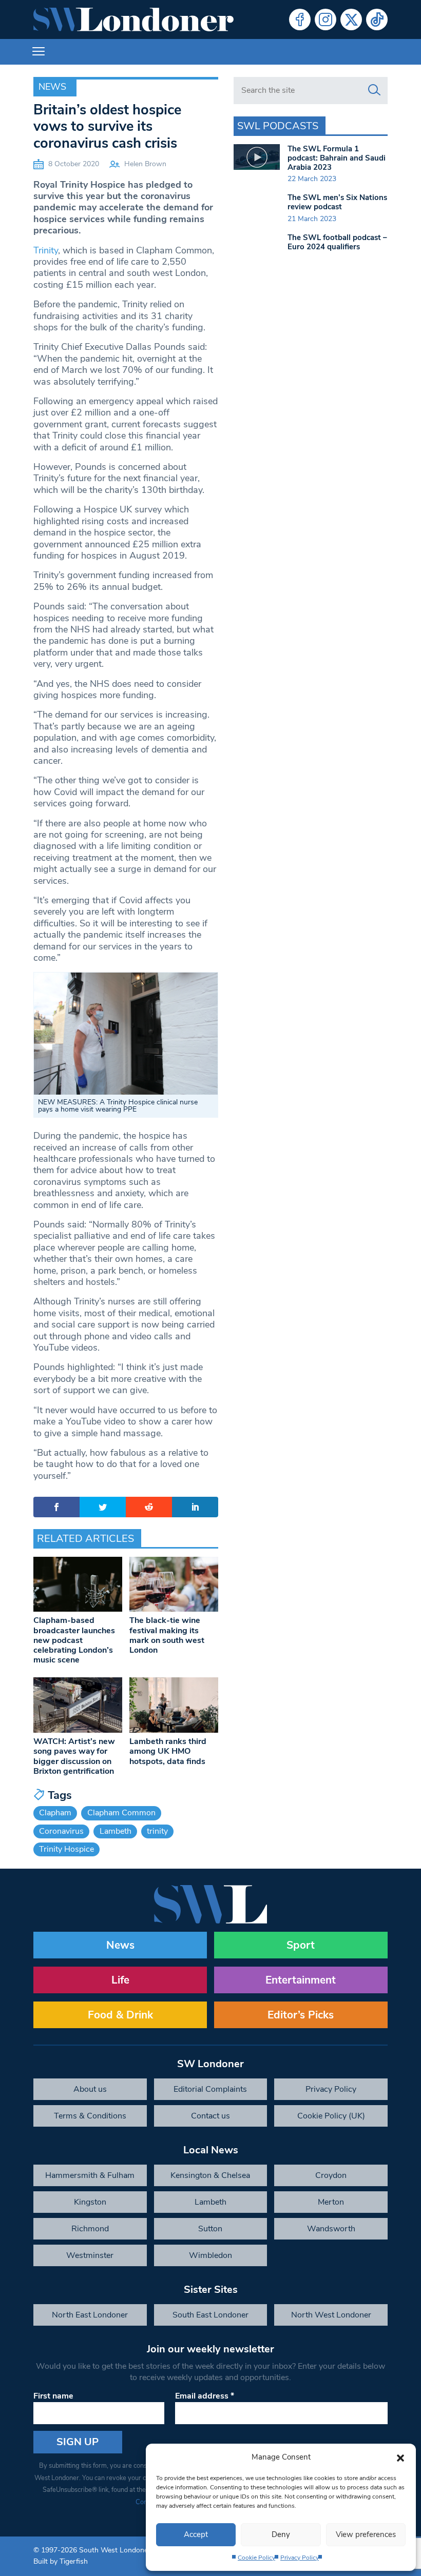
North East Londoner (90, 2315)
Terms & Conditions (90, 2116)
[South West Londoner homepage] (133, 19)
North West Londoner (331, 2315)
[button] (400, 2457)
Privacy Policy (300, 2558)
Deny (281, 2534)
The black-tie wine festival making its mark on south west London (167, 1635)
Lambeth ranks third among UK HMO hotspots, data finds (168, 1751)
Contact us (210, 2116)
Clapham (55, 1813)
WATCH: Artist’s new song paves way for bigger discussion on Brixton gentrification (74, 1756)
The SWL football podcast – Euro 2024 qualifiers (337, 242)
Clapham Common (121, 1813)
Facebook (300, 19)
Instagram (326, 19)
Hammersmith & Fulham (90, 2175)
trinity (157, 1831)
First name (53, 2396)
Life (120, 1980)
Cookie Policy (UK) (331, 2116)
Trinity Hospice (66, 1849)
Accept (196, 2534)
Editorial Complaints (210, 2089)
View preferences (366, 2534)
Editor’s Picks (301, 2015)
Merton (331, 2202)
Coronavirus (61, 1831)
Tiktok (377, 19)
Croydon (331, 2175)
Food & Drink (120, 2015)
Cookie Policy (256, 2558)
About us (90, 2089)
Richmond (90, 2229)
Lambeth (116, 1831)
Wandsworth (331, 2229)
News (52, 87)
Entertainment (301, 1980)
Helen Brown (145, 164)
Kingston (90, 2202)
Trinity (46, 250)
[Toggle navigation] (39, 52)
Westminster (90, 2255)
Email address (205, 2396)
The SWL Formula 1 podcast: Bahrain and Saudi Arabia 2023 (337, 158)
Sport (301, 1945)
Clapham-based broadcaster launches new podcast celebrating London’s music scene (74, 1640)
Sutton (210, 2229)
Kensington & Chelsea (210, 2175)
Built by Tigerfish (61, 2561)
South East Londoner (210, 2315)
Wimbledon (210, 2255)
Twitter (351, 19)
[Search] (374, 90)
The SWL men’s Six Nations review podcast (337, 202)
